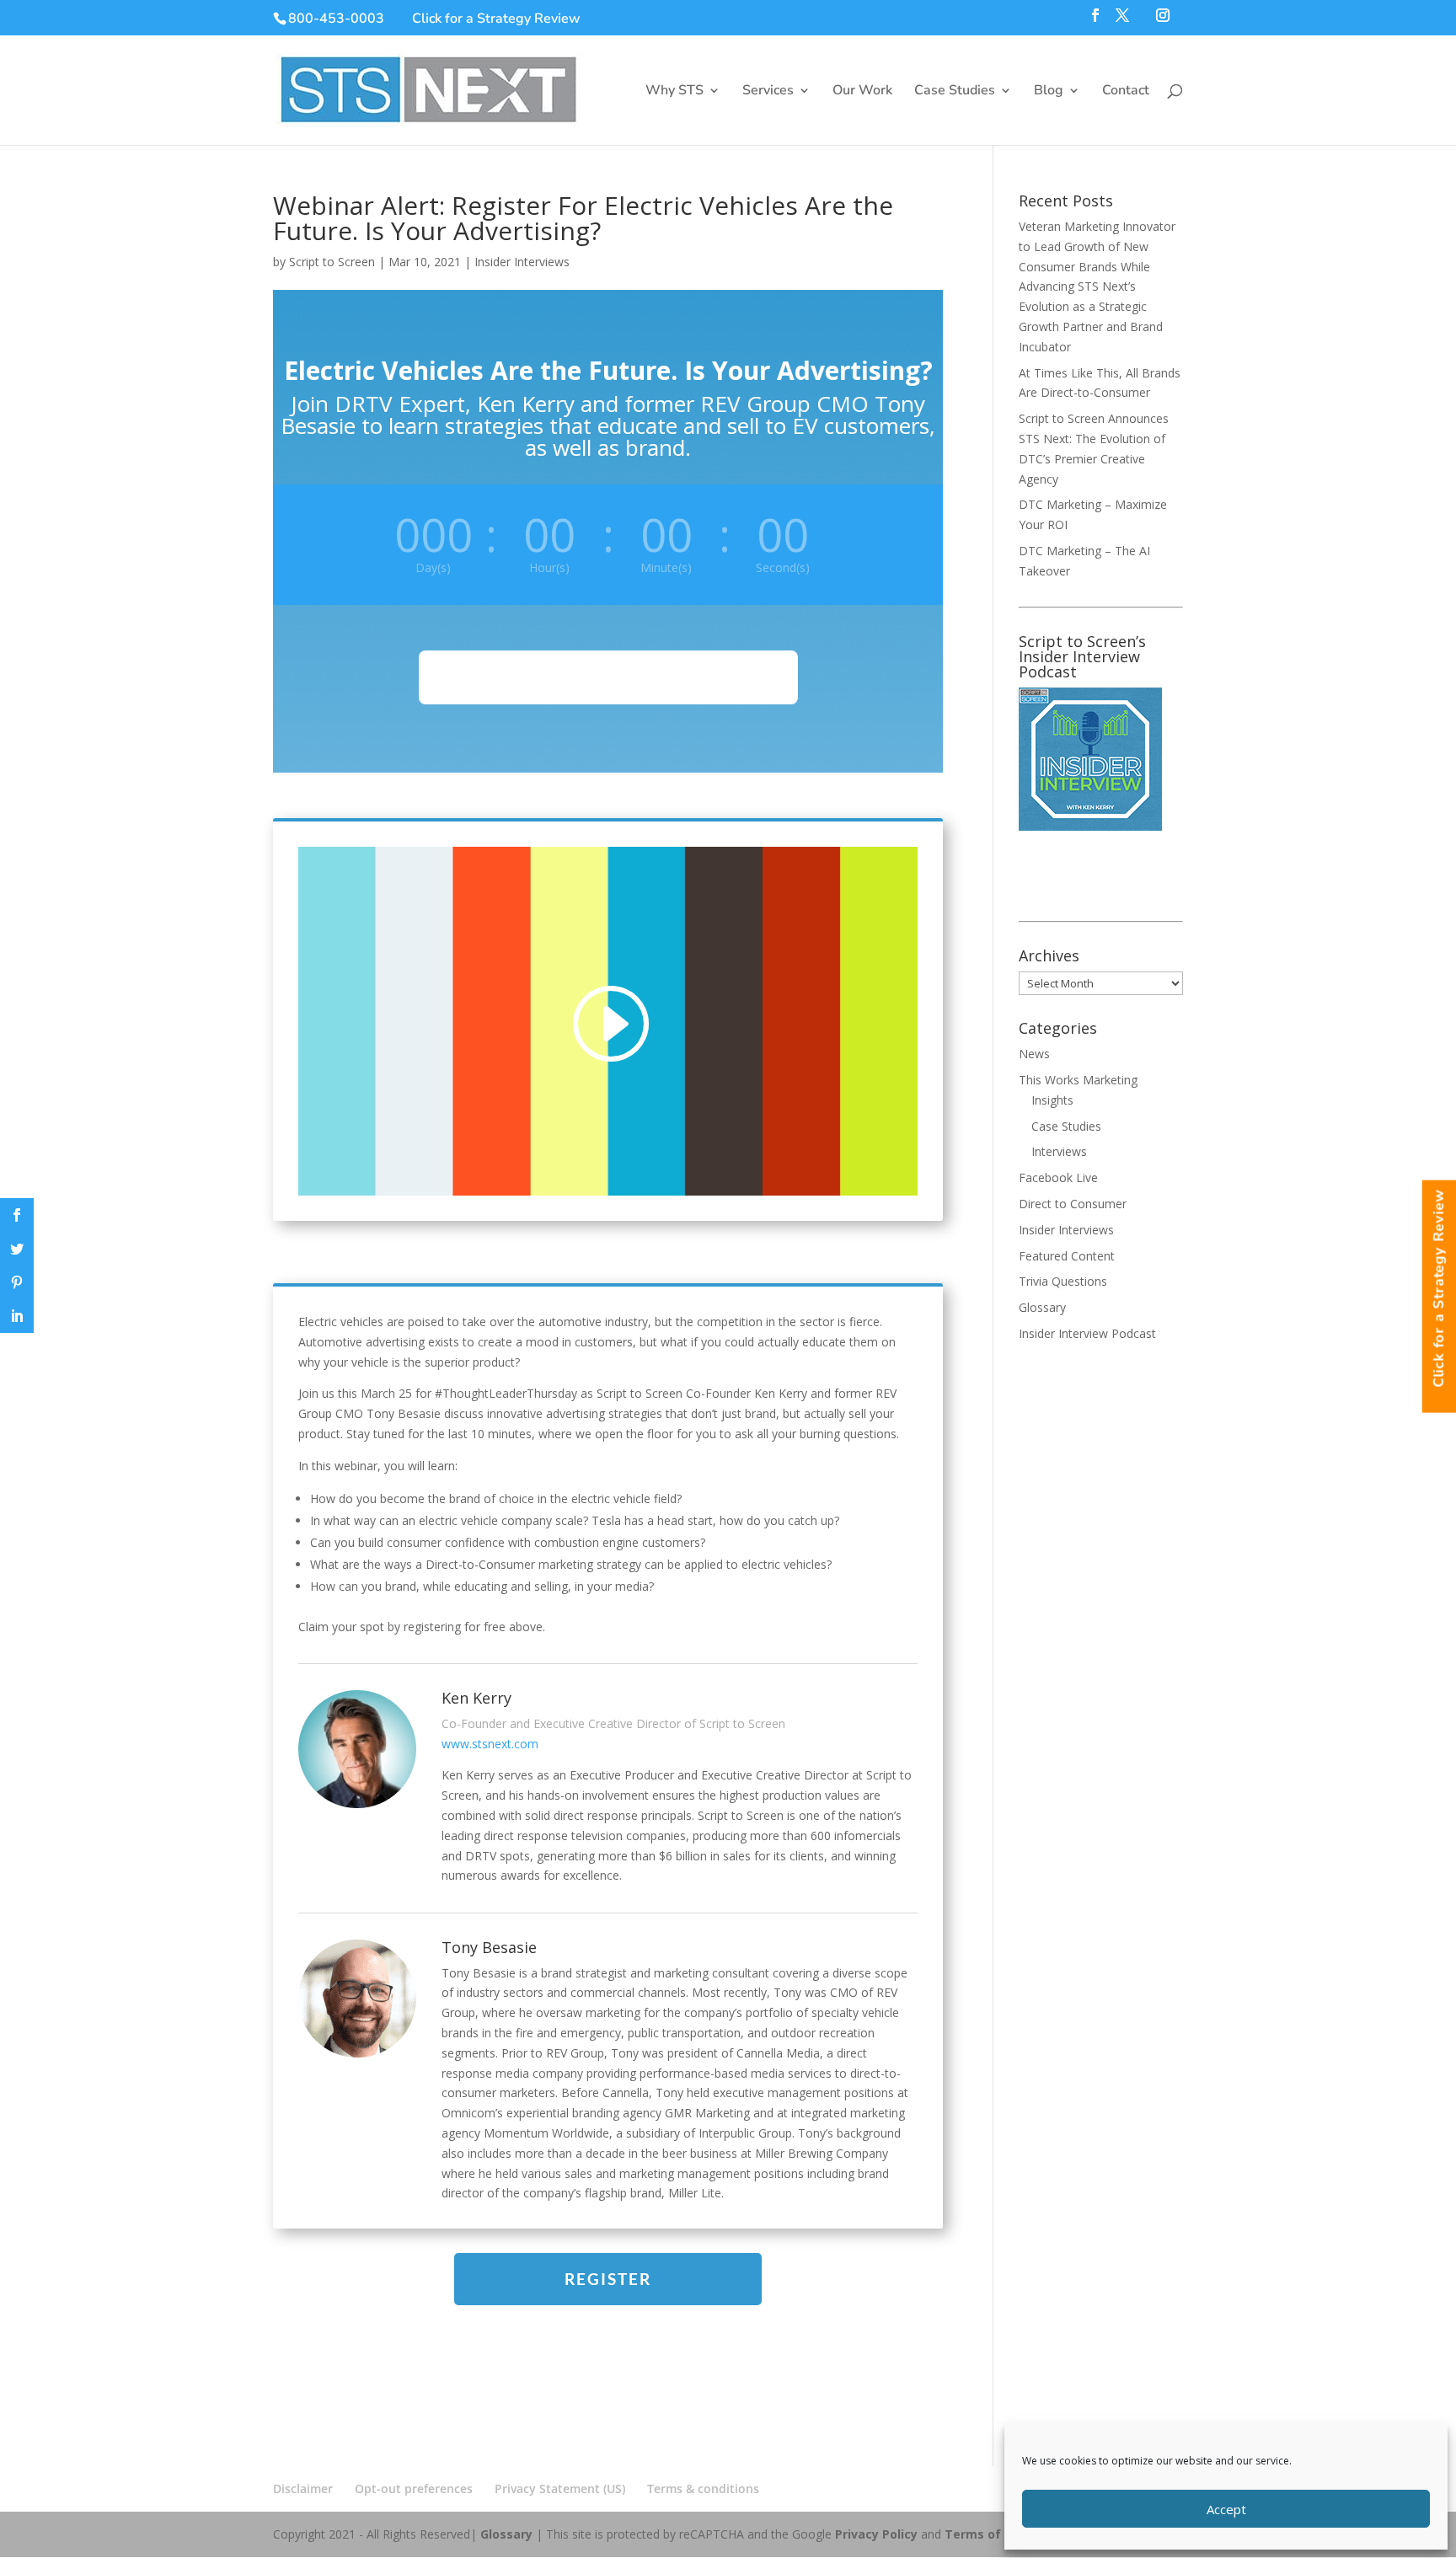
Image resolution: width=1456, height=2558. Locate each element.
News (1034, 1054)
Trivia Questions (1063, 1281)
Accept (1226, 2509)
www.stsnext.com (490, 1744)
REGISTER (608, 2279)
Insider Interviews (522, 262)
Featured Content (1067, 1256)
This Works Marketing (1078, 1080)
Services (768, 92)
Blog (1049, 92)
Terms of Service (996, 2534)
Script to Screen (332, 262)
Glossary (1042, 1307)
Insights (1052, 1100)
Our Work (862, 92)
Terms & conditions (703, 2488)
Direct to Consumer (1073, 1204)
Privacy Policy (876, 2534)
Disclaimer (303, 2488)
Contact (1126, 92)
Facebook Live (1058, 1177)
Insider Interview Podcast (1087, 1333)
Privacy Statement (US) (560, 2488)
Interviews (1059, 1151)
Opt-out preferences (414, 2488)
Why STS (674, 92)
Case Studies (955, 92)
